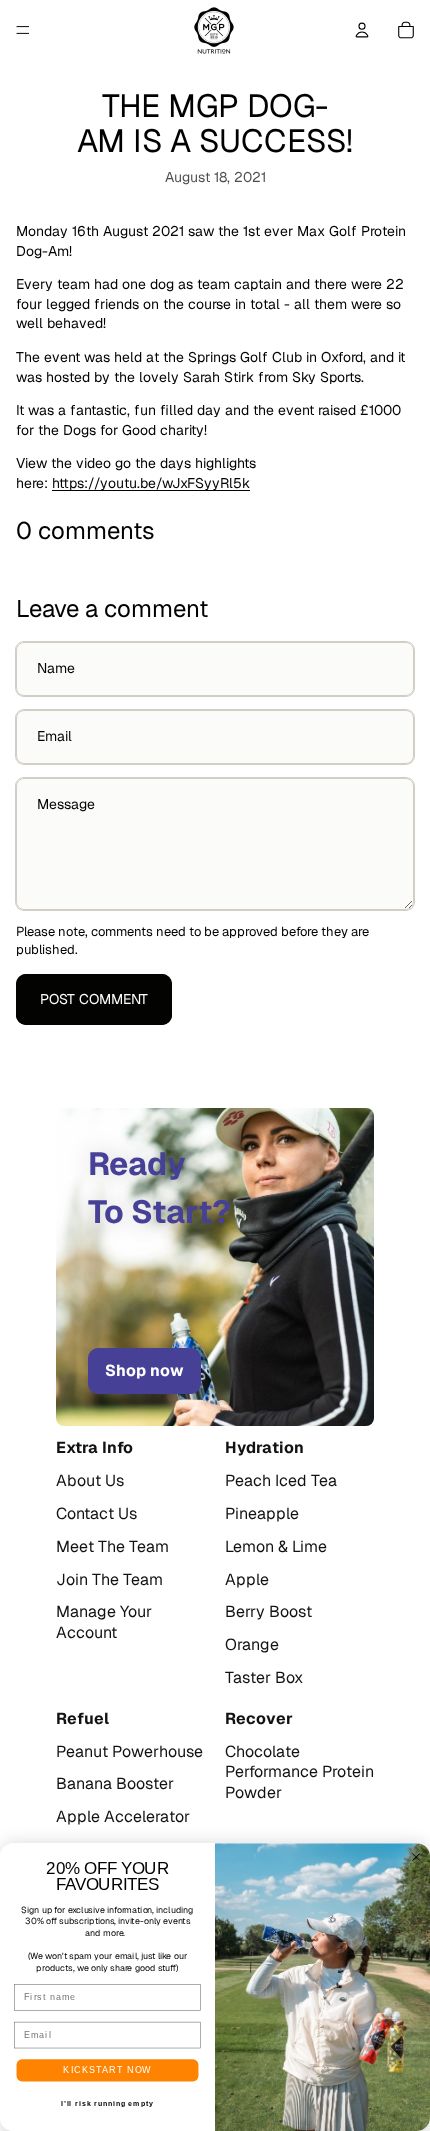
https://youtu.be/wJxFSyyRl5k (151, 483)
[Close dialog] (416, 1857)
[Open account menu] (362, 30)
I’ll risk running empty (107, 2104)
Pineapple (262, 1514)
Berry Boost (268, 1612)
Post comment (94, 999)
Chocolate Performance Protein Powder (299, 1773)
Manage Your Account (104, 1622)
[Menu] (23, 30)
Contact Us (96, 1514)
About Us (90, 1481)
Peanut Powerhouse (129, 1752)
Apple (247, 1580)
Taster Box (264, 1678)
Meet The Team (112, 1547)
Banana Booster (115, 1784)
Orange (252, 1645)
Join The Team (109, 1580)
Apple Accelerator (123, 1817)
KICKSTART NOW (107, 2069)
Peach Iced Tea (281, 1481)
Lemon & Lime (276, 1547)
